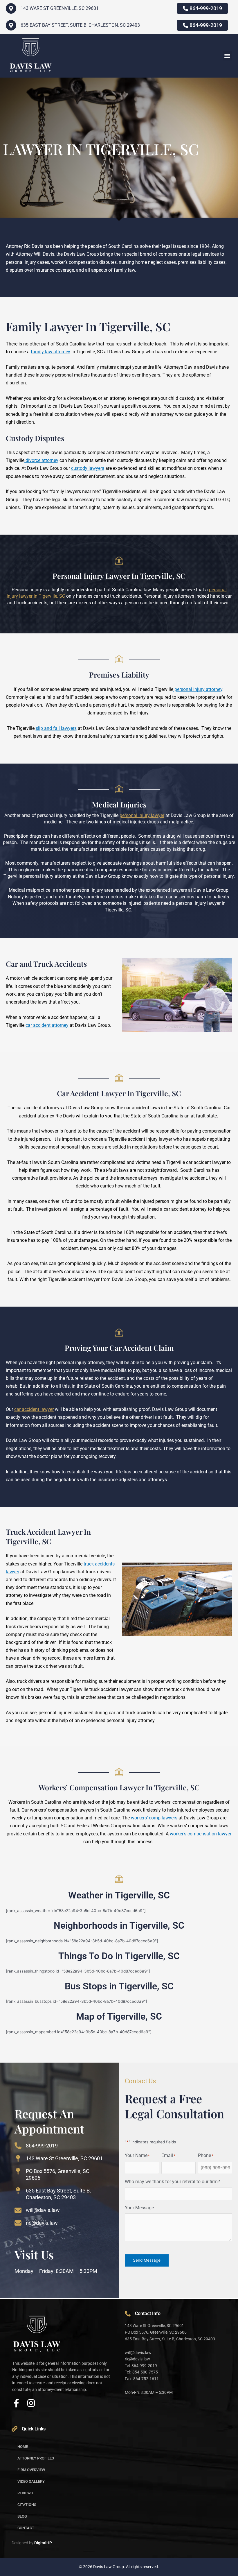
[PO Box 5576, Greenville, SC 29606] (18, 2171)
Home (23, 2447)
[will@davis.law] (18, 2210)
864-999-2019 (42, 2146)
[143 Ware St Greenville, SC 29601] (18, 2158)
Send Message (147, 2260)
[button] (227, 56)
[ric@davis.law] (18, 2223)
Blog (22, 2516)
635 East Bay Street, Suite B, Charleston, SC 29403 (80, 25)
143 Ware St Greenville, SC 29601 (64, 2158)
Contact (26, 2528)
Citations (27, 2505)
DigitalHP (43, 2543)
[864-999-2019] (18, 2146)
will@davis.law (43, 2210)
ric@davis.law (42, 2223)
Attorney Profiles (36, 2458)
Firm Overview (31, 2470)
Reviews (25, 2493)
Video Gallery (31, 2481)
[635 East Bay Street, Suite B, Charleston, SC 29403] (11, 25)
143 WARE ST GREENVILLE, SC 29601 (60, 8)
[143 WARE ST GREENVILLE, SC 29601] (11, 8)
